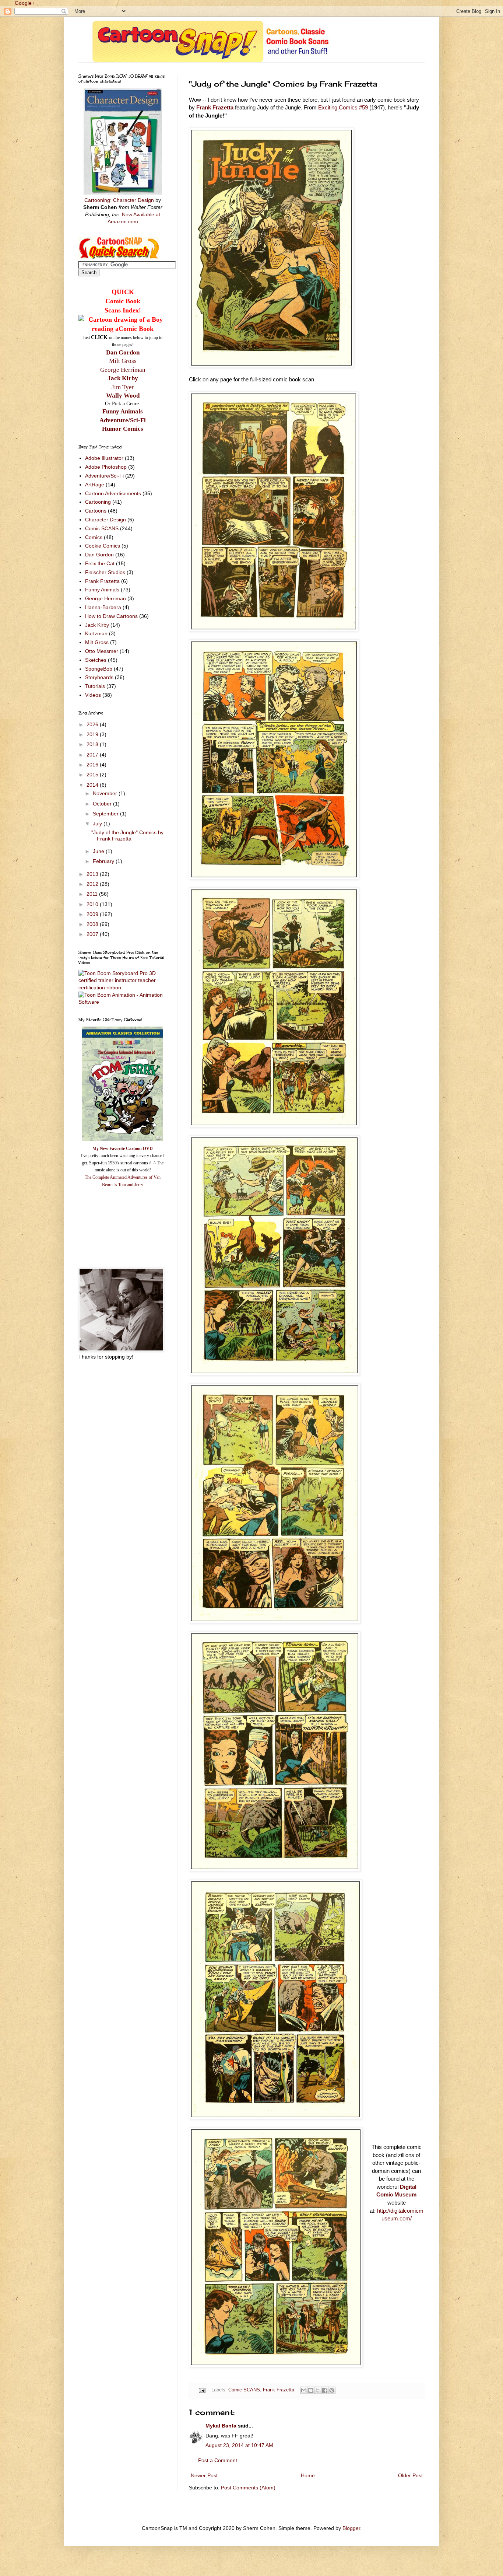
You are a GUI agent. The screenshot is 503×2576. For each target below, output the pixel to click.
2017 (93, 755)
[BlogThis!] (311, 2390)
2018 (93, 744)
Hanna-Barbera (103, 607)
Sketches (96, 660)
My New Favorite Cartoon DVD (123, 1149)
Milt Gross (123, 361)
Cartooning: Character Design (119, 200)
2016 (93, 765)
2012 (93, 884)
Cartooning (98, 502)
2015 (93, 775)
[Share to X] (318, 2390)
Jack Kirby (123, 378)
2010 (93, 904)
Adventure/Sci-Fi (104, 476)
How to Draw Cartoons (111, 616)
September (106, 814)
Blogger (351, 2528)
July (98, 824)
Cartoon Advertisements (113, 493)
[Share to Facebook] (325, 2390)
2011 (93, 894)
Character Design (105, 520)
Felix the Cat (100, 563)
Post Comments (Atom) (248, 2488)
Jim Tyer (123, 387)
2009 (93, 914)
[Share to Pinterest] (332, 2390)
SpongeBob (99, 669)
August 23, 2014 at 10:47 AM (239, 2445)
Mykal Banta (221, 2426)
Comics (94, 537)
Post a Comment (218, 2460)
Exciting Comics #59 (343, 107)
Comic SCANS (244, 2390)
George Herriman (123, 370)
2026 (93, 724)
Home (308, 2475)
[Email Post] (202, 2390)
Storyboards (99, 677)
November (106, 793)
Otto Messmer (102, 651)
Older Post (410, 2475)
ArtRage (95, 485)
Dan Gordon (123, 352)
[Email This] (304, 2390)
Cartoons (96, 511)
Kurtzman (96, 633)
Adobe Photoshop (106, 467)
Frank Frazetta (215, 107)
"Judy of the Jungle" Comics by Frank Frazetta (127, 836)
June (99, 851)
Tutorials (95, 686)
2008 (93, 924)
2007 (93, 934)
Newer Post (204, 2475)
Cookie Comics (103, 546)
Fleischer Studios (105, 572)
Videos (93, 695)
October (103, 804)
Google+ (25, 3)
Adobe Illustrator (104, 458)
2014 (93, 785)
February (104, 861)
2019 (93, 734)
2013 (93, 874)
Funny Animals (102, 590)
